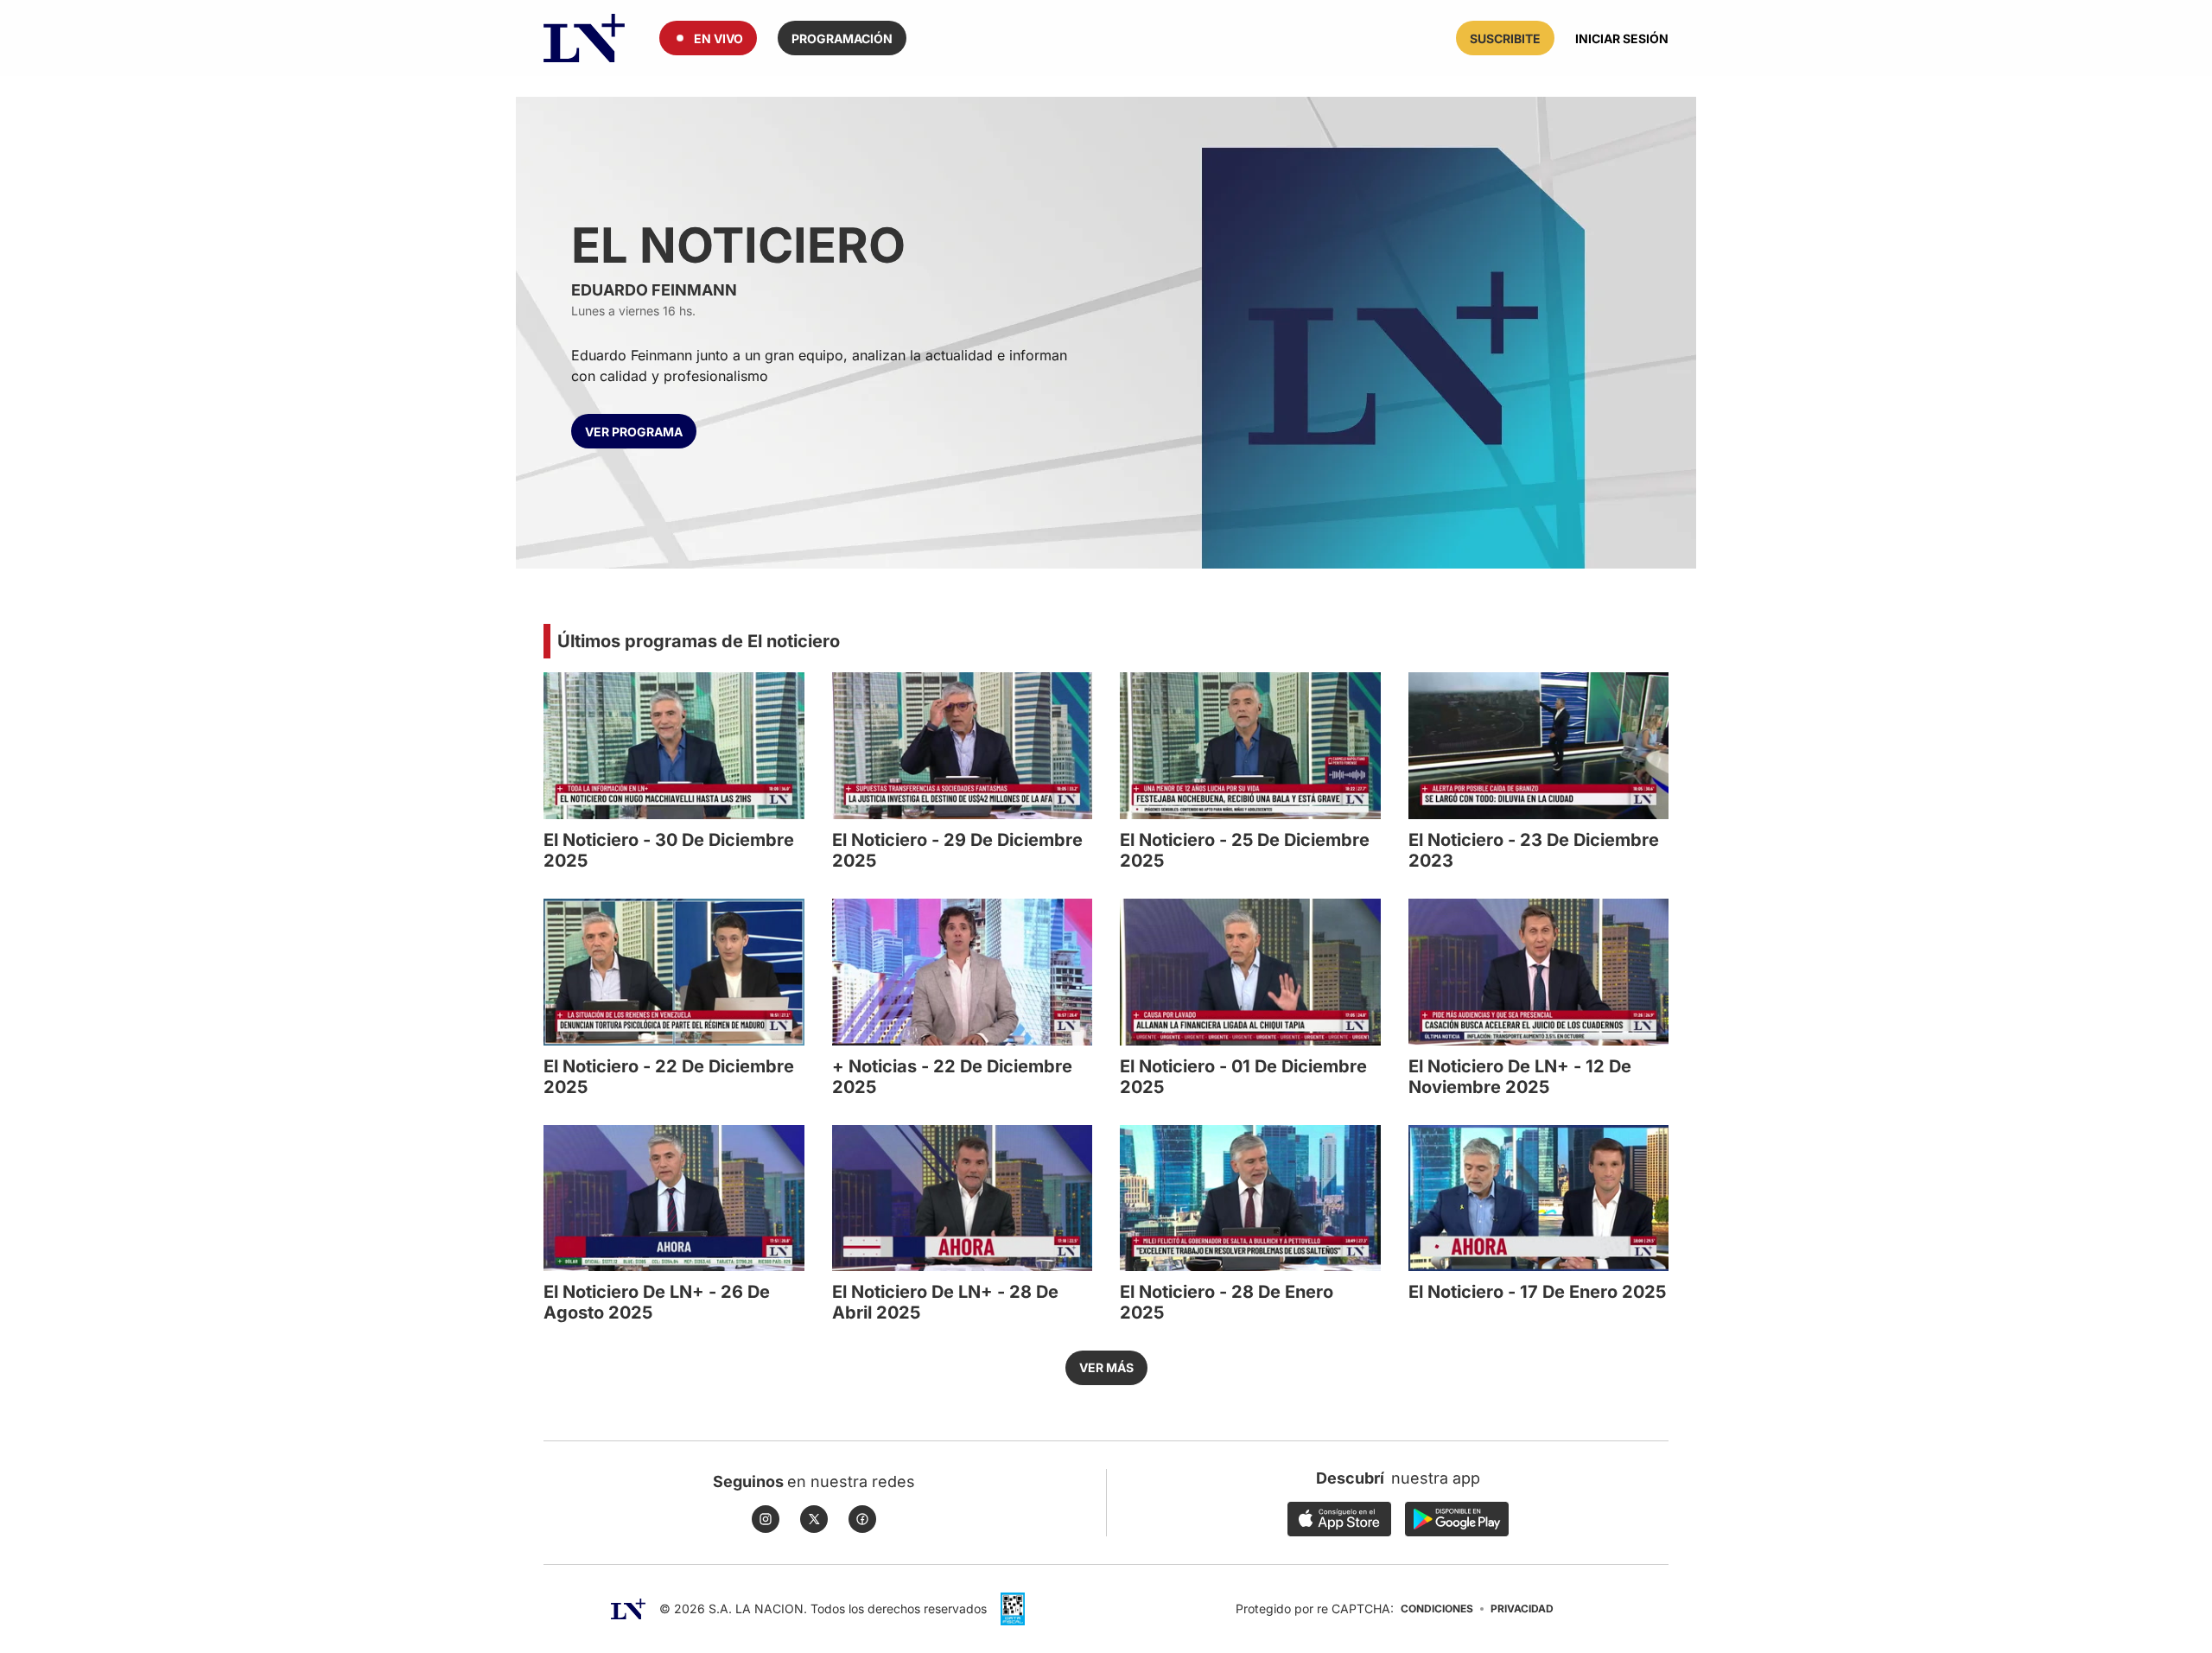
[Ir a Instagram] (766, 1519)
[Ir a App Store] (1339, 1519)
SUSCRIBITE (1505, 38)
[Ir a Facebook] (862, 1519)
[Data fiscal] (1013, 1609)
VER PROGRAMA (634, 432)
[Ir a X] (814, 1519)
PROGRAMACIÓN (842, 38)
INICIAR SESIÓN (1622, 38)
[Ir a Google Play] (1457, 1519)
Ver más (1106, 1367)
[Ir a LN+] (584, 38)
